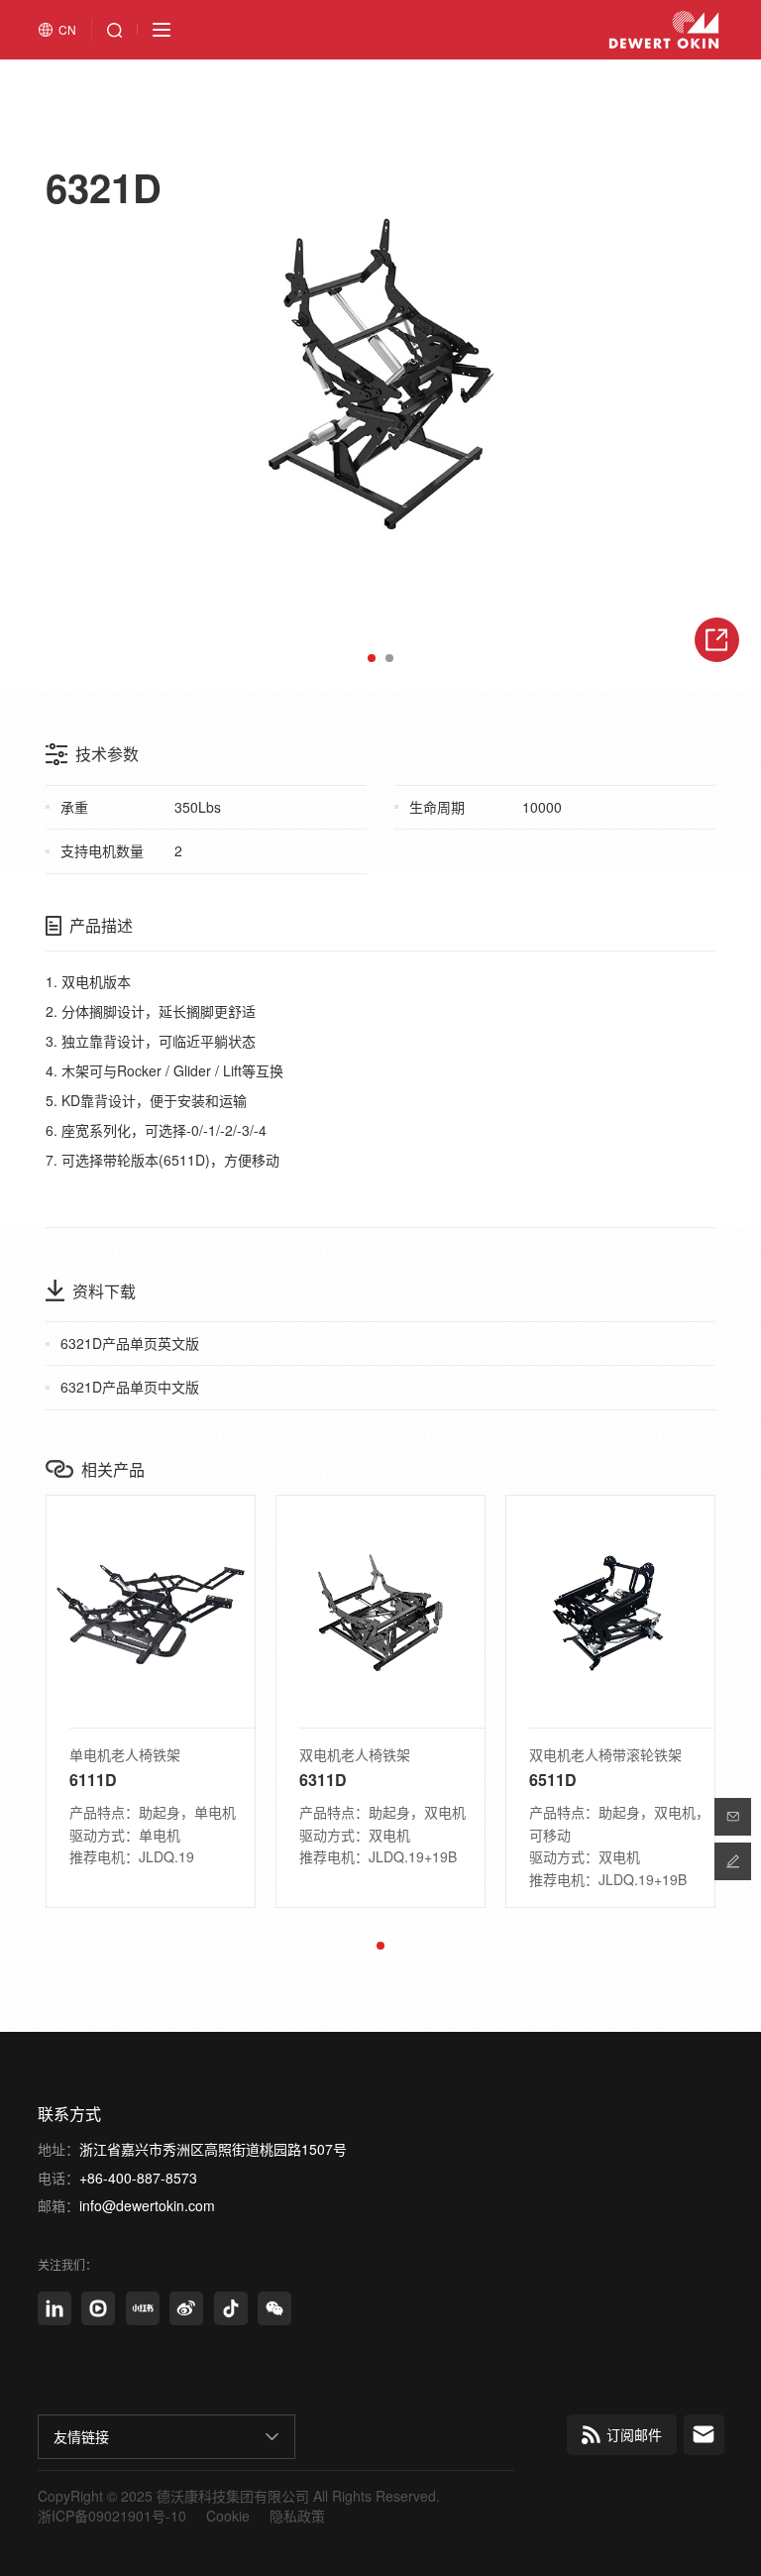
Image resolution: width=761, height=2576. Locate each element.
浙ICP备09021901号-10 (112, 2516)
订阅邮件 (634, 2434)
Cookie (228, 2516)
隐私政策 (297, 2516)
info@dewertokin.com (147, 2205)
